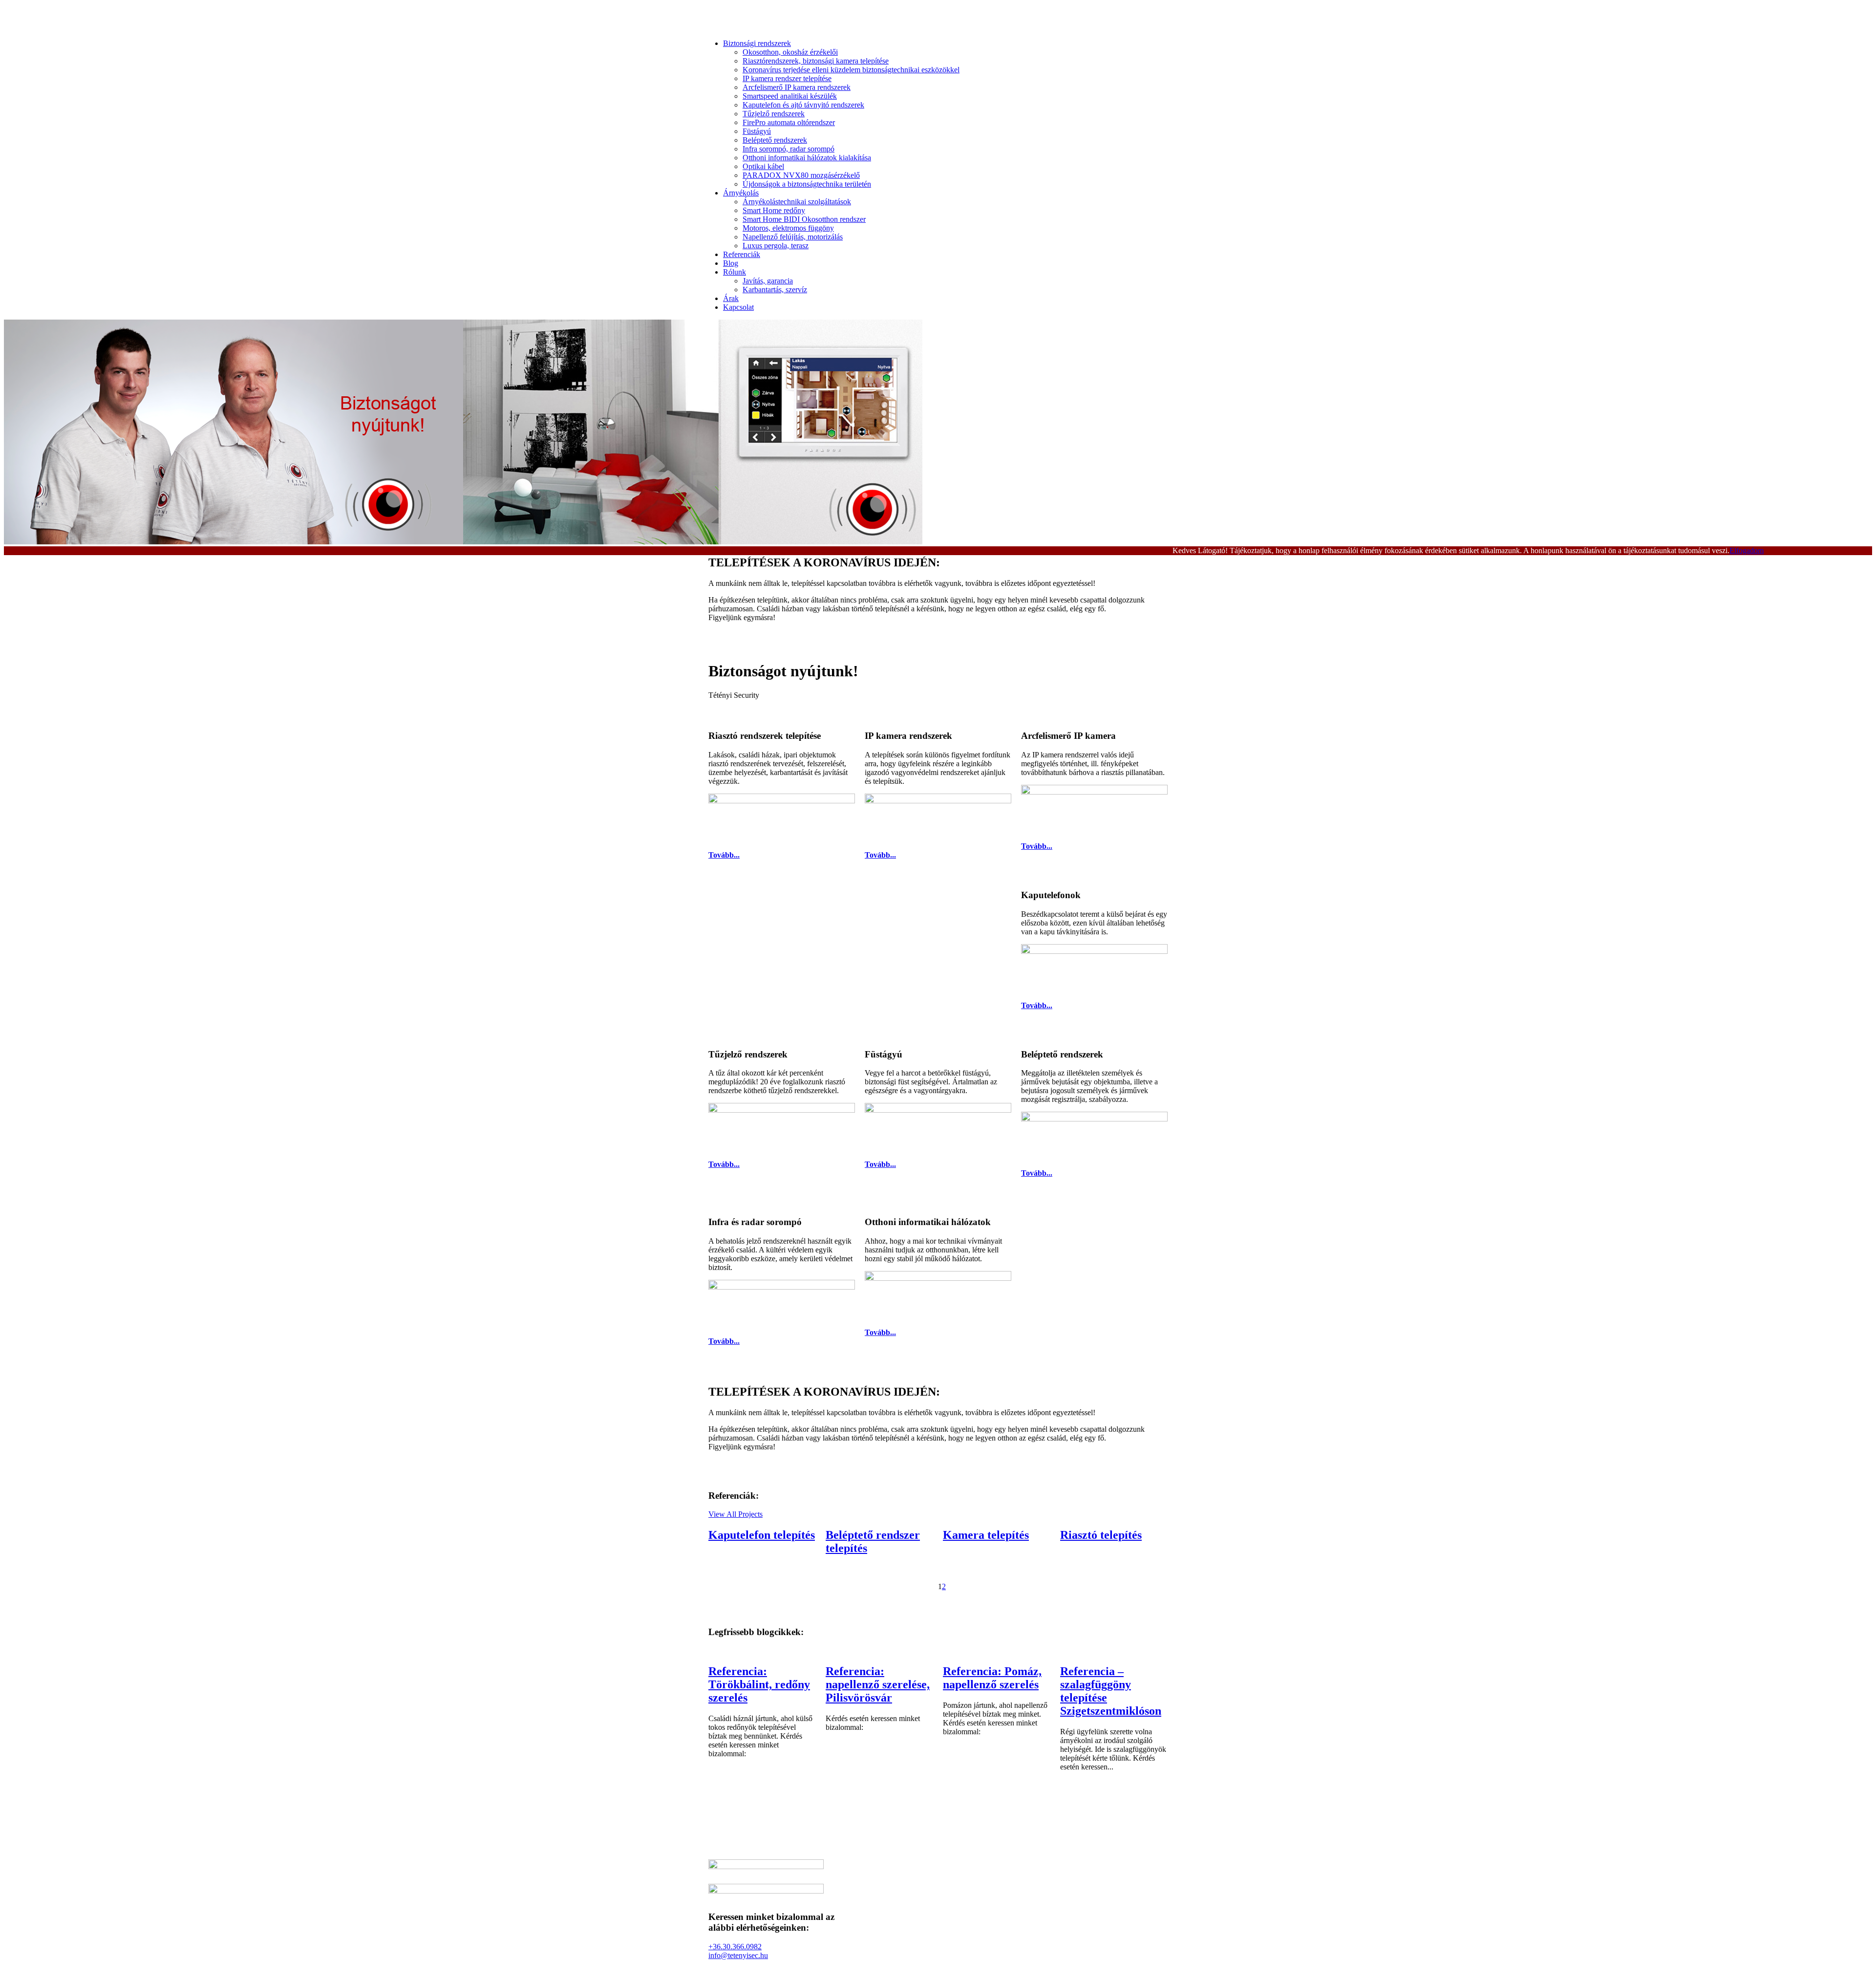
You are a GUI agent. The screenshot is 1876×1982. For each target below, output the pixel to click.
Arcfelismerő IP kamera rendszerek (797, 87)
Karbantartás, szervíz (775, 290)
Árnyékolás (741, 193)
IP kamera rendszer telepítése (787, 78)
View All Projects (735, 1514)
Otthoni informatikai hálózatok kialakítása (807, 158)
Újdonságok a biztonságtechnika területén (807, 184)
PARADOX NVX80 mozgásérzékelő (801, 175)
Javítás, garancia (768, 281)
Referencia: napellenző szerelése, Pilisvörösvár (878, 1684)
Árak (731, 298)
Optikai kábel (763, 166)
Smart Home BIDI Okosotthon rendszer (804, 219)
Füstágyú (757, 131)
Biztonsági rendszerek (757, 43)
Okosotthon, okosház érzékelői (790, 52)
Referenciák (742, 254)
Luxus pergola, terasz (776, 246)
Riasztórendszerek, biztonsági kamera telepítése (816, 61)
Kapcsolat (738, 307)
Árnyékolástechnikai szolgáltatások (797, 202)
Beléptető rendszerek (775, 140)
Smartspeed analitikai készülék (790, 96)
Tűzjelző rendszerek (774, 114)
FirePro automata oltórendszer (789, 122)
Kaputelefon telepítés (762, 1535)
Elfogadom (1747, 550)
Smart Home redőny (774, 210)
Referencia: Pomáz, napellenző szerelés (992, 1678)
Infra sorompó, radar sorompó (789, 149)
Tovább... (724, 855)
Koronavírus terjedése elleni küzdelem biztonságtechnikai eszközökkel (851, 70)
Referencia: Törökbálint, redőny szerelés (759, 1684)
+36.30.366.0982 (735, 1947)
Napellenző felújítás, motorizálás (793, 237)
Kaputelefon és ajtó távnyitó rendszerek (803, 105)
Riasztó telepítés (1101, 1535)
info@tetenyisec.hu (738, 1955)
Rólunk (735, 272)
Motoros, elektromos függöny (788, 228)
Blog (731, 263)
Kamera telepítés (986, 1535)
